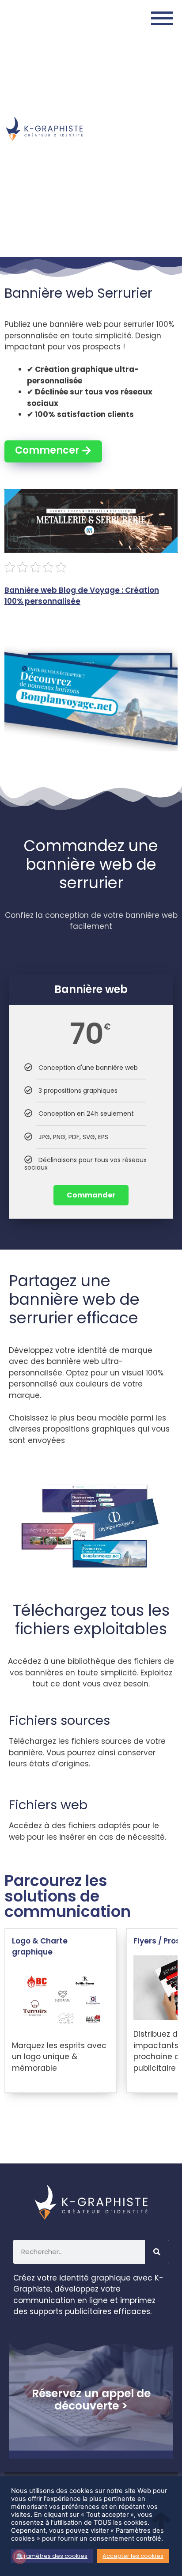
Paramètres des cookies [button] (52, 2556)
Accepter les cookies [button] (133, 2556)
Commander (91, 1195)
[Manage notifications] (19, 2557)
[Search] (157, 2252)
